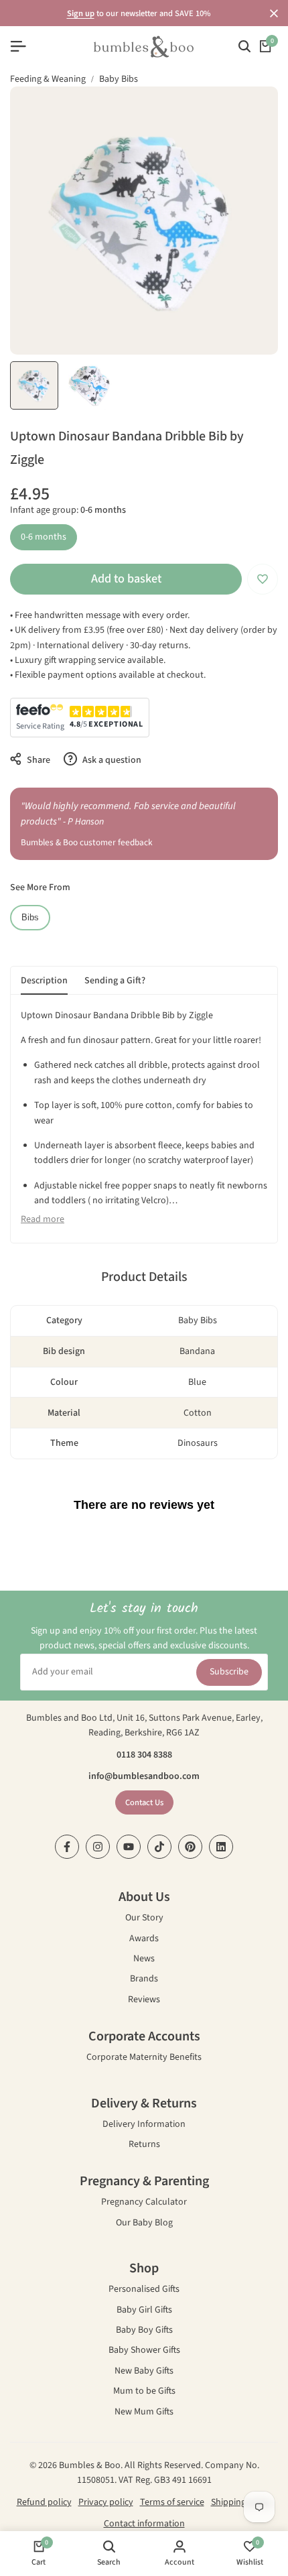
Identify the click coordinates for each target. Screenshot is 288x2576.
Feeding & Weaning (48, 79)
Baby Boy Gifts (144, 2331)
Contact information (144, 2524)
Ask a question (111, 760)
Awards (144, 1940)
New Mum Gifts (144, 2413)
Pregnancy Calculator (144, 2203)
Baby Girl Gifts (144, 2311)
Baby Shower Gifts (144, 2351)
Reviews (144, 2001)
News (144, 1960)
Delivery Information (144, 2125)
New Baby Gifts (144, 2372)
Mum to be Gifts (144, 2392)
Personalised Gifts (144, 2290)
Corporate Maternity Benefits (144, 2058)
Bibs (30, 918)
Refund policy (44, 2502)
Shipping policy (241, 2502)
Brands (144, 1980)
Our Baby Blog (144, 2224)
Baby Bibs (119, 79)
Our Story (144, 1919)
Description (44, 981)
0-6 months (44, 537)
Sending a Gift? (115, 981)
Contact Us (144, 1802)
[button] (263, 579)
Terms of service (172, 2502)
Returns (144, 2145)
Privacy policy (106, 2502)
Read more (43, 1219)
